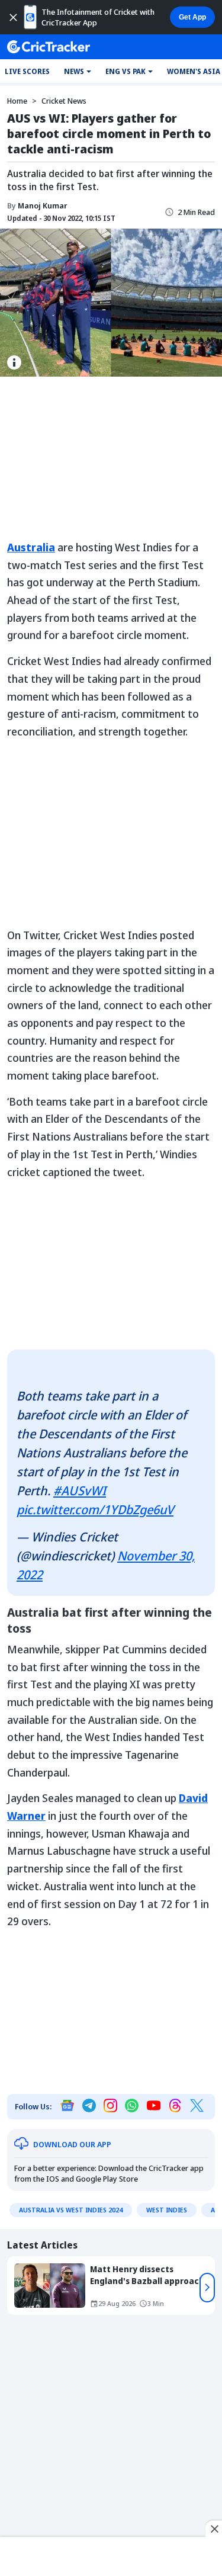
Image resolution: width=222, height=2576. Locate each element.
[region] (111, 2554)
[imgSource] (14, 362)
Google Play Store (107, 2179)
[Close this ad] (214, 2529)
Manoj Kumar (37, 205)
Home (17, 101)
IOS (53, 2179)
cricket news (64, 101)
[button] (78, 72)
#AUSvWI (80, 1491)
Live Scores (27, 71)
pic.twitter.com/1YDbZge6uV (95, 1509)
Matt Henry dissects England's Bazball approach (147, 2275)
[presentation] (207, 2288)
